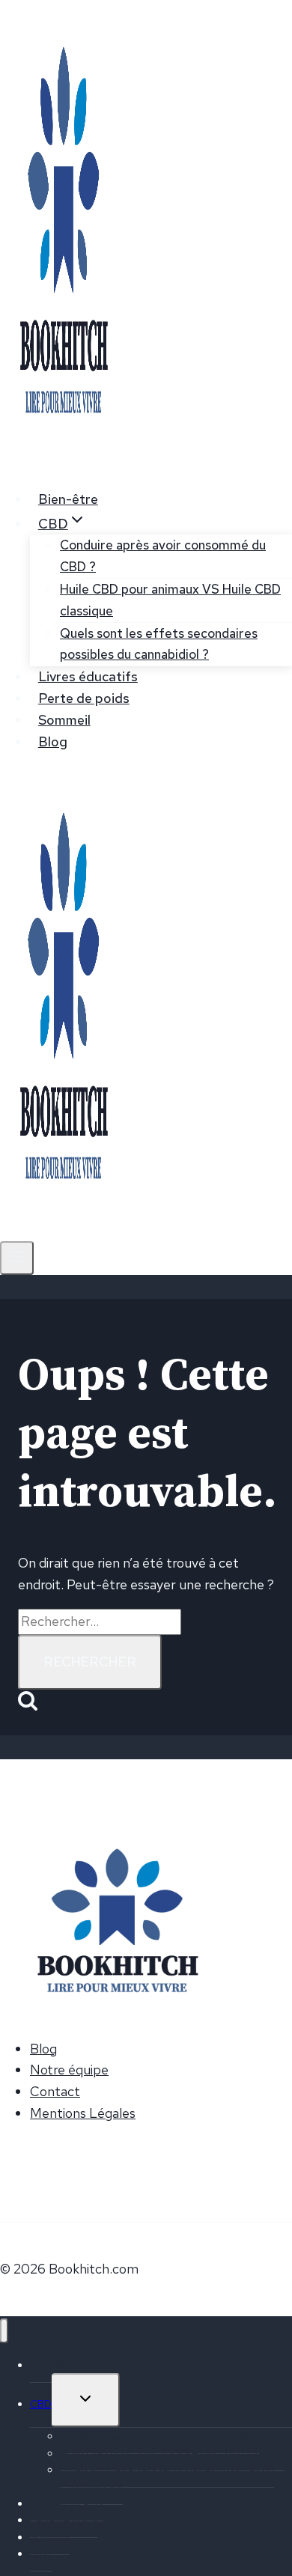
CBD (41, 2404)
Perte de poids (84, 698)
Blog (53, 742)
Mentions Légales (83, 2113)
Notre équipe (69, 2070)
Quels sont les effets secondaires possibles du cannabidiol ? (159, 644)
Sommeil (64, 720)
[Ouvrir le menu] (17, 1258)
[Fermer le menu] (4, 2331)
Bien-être (68, 499)
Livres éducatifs (88, 676)
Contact (55, 2091)
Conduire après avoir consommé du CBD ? (163, 556)
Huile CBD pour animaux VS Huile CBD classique (170, 600)
